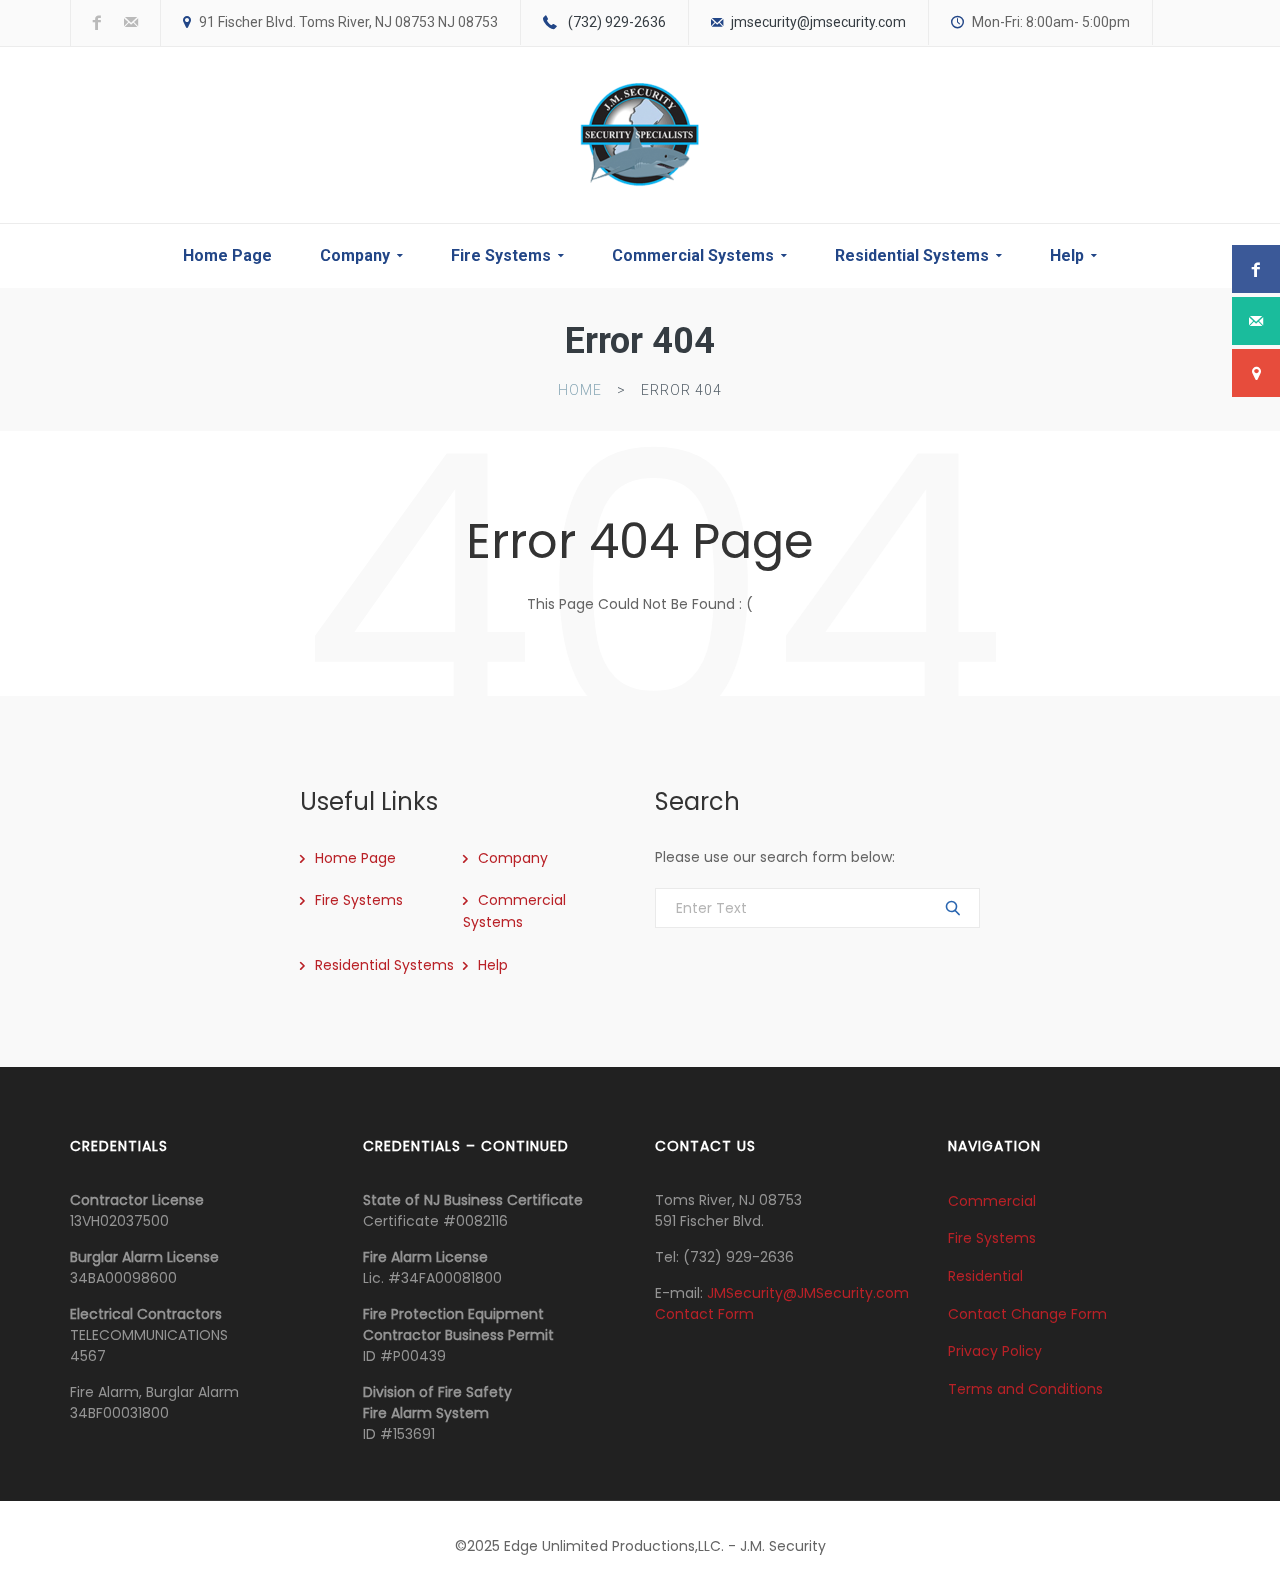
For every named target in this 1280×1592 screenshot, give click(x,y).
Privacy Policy (995, 1351)
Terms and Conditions (1025, 1389)
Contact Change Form (1027, 1313)
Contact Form (704, 1314)
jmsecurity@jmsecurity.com (818, 22)
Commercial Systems (693, 255)
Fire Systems (501, 255)
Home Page (227, 255)
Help (1067, 255)
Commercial (992, 1200)
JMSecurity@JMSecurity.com (808, 1293)
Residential (985, 1276)
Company (355, 255)
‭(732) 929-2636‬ (617, 22)
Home (580, 390)
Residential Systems (912, 255)
